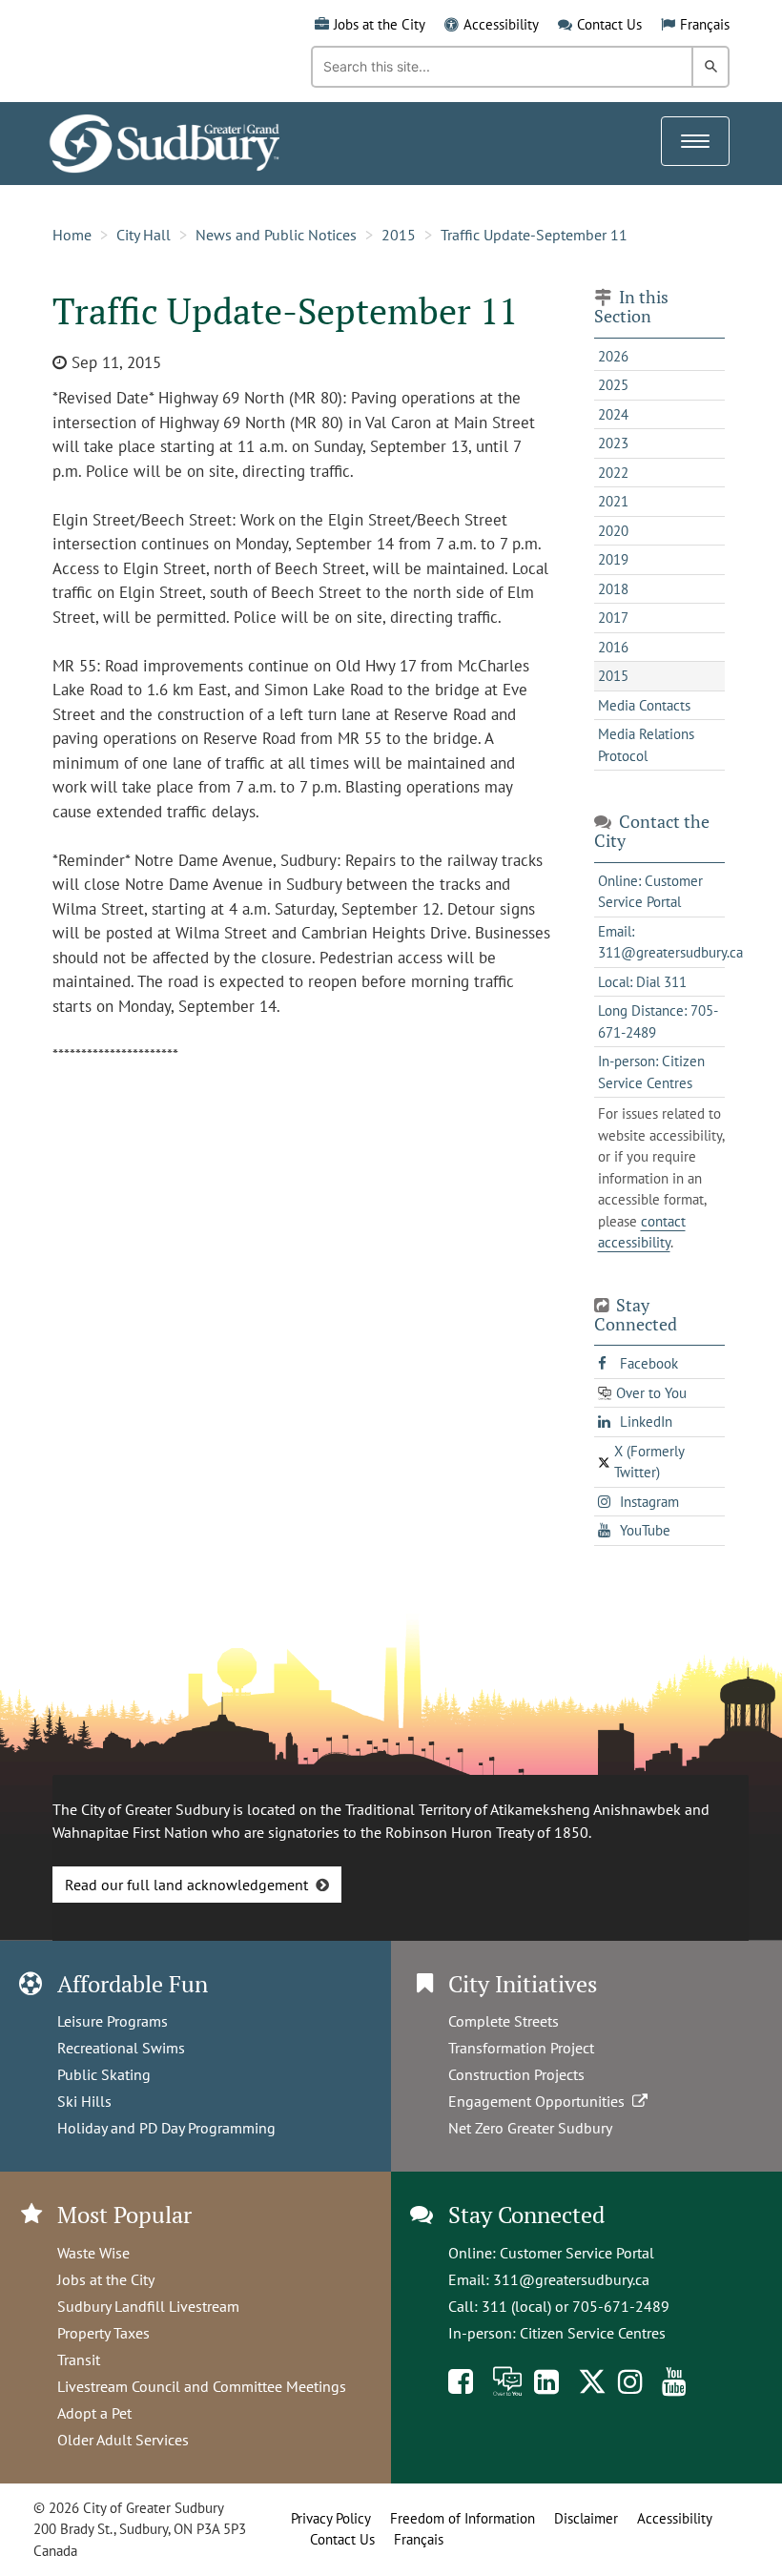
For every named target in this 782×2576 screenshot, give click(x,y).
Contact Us (609, 24)
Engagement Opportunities (540, 2101)
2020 (613, 531)
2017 (613, 618)
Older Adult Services (123, 2440)
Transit (79, 2360)
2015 (399, 235)
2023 (613, 443)
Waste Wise (93, 2253)
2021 (613, 501)
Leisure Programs (113, 2021)
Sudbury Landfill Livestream (148, 2306)
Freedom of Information (463, 2518)
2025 (613, 385)
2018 (613, 589)
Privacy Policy (331, 2518)
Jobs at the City (380, 24)
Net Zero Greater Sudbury (530, 2128)
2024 (613, 414)
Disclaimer (586, 2518)
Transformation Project (521, 2048)
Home (72, 235)
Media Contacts (644, 705)
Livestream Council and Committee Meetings (202, 2386)
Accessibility (501, 24)
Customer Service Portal (577, 2253)
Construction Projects (516, 2074)
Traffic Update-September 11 (534, 235)
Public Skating (104, 2074)
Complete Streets (504, 2021)
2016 (613, 647)
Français (705, 24)
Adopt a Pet (94, 2413)
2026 (613, 356)
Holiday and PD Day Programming (166, 2128)
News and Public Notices (276, 235)
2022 (613, 473)
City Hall (144, 235)
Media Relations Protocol (646, 745)
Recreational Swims (121, 2048)
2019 (613, 559)
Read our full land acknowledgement (186, 1885)
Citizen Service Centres (593, 2333)
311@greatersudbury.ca (571, 2279)
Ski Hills (84, 2101)
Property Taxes (103, 2333)
